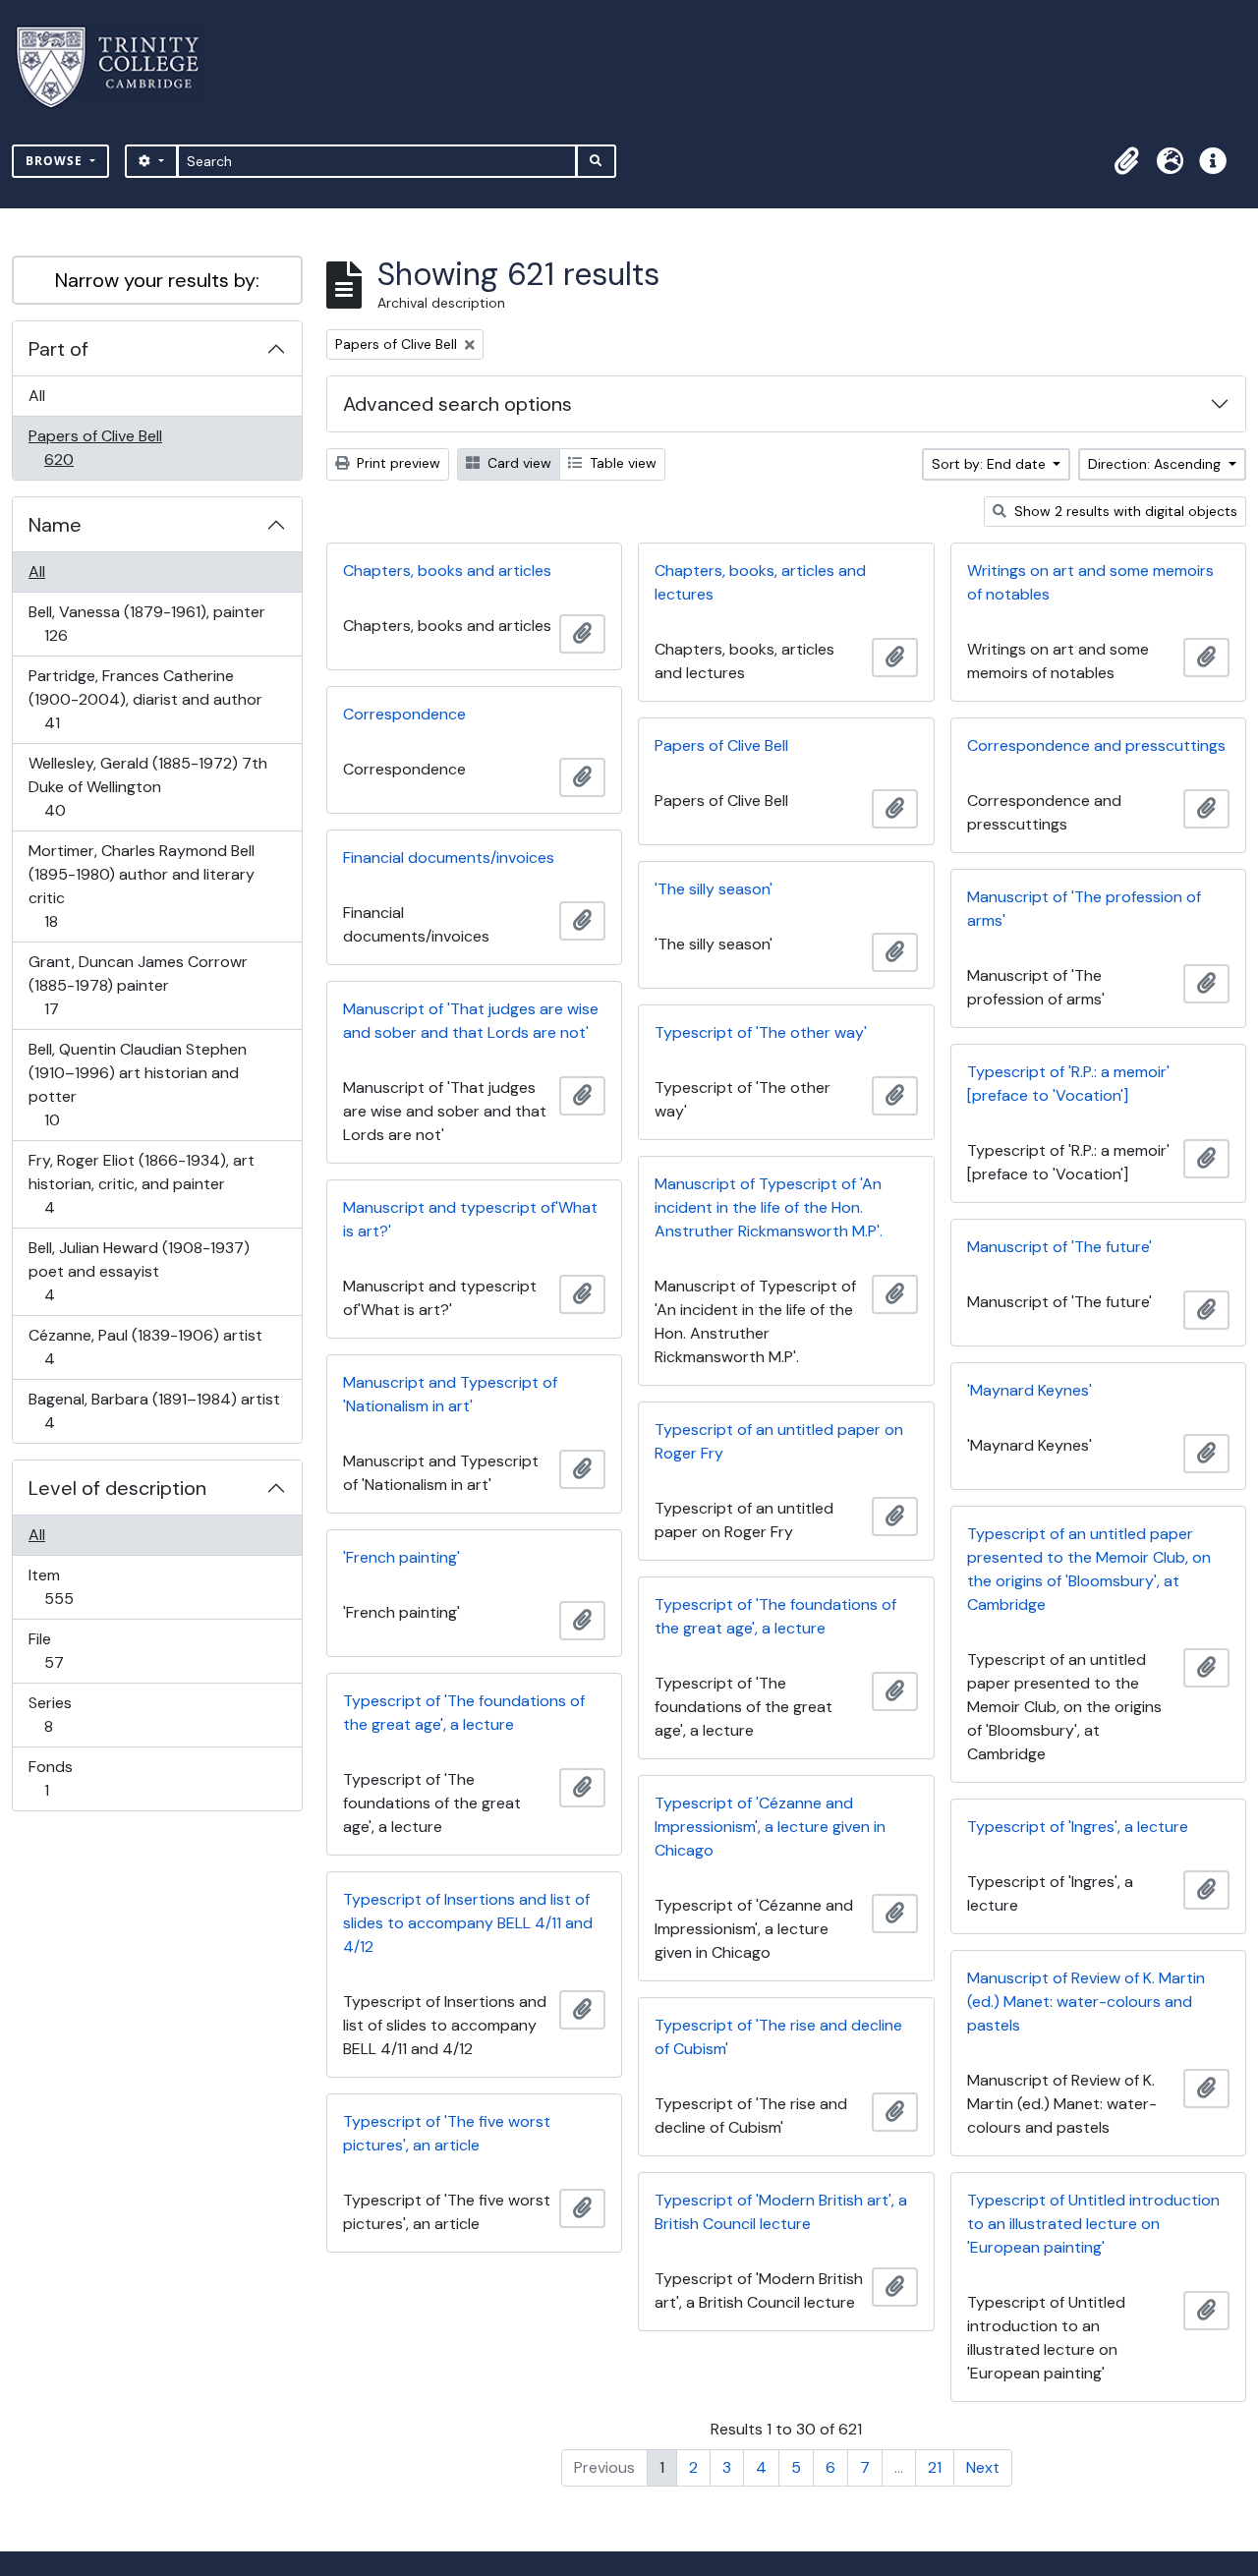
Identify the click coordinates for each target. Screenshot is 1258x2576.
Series (62, 1714)
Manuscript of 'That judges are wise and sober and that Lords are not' (471, 1021)
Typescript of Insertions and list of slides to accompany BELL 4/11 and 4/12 (468, 1923)
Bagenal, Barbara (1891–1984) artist (154, 1410)
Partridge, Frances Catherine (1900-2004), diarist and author (145, 699)
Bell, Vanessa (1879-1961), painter (146, 623)
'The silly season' (714, 889)
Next (983, 2467)
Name (55, 525)
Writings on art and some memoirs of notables (1090, 582)
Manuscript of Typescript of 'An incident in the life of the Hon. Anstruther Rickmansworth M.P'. (769, 1207)
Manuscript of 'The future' (1059, 1247)
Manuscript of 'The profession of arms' (1084, 909)
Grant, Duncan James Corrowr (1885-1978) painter (138, 985)
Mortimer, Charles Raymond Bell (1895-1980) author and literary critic (141, 886)
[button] (1126, 161)
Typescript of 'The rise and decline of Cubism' (778, 2037)
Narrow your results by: (157, 280)
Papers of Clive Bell (95, 447)
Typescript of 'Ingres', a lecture (1078, 1827)
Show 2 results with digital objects (1124, 511)
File (67, 1650)
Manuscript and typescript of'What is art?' (470, 1219)
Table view (621, 463)
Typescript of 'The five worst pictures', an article (447, 2133)
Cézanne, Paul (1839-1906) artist (145, 1346)
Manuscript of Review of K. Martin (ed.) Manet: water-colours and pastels (1086, 2002)
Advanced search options (457, 404)
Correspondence (404, 714)
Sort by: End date (991, 464)
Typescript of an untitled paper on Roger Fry (779, 1441)
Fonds (60, 1778)
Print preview (397, 463)
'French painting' (401, 1557)
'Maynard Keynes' (1029, 1390)
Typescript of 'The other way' (761, 1032)
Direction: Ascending (1156, 464)
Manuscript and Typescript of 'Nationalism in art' (450, 1394)
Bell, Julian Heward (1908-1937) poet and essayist (139, 1271)
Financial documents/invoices (449, 858)
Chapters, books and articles (447, 571)
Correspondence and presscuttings (1096, 745)
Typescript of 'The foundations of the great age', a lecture (775, 1616)
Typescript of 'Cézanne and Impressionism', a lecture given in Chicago (770, 1827)
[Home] (119, 67)
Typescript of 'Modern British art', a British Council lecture (781, 2212)
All (37, 396)
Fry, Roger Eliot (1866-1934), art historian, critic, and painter (141, 1183)
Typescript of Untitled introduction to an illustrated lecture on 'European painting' (1093, 2224)
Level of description (117, 1488)
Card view (517, 463)
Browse (56, 161)
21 (935, 2467)
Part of (58, 349)
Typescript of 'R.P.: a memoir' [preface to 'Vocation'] (1068, 1084)
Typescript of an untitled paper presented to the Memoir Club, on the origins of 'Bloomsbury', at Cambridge (1089, 1569)
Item (72, 1586)
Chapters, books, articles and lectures (760, 582)
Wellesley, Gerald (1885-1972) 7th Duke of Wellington (147, 786)
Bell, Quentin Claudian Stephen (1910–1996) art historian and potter (137, 1084)
